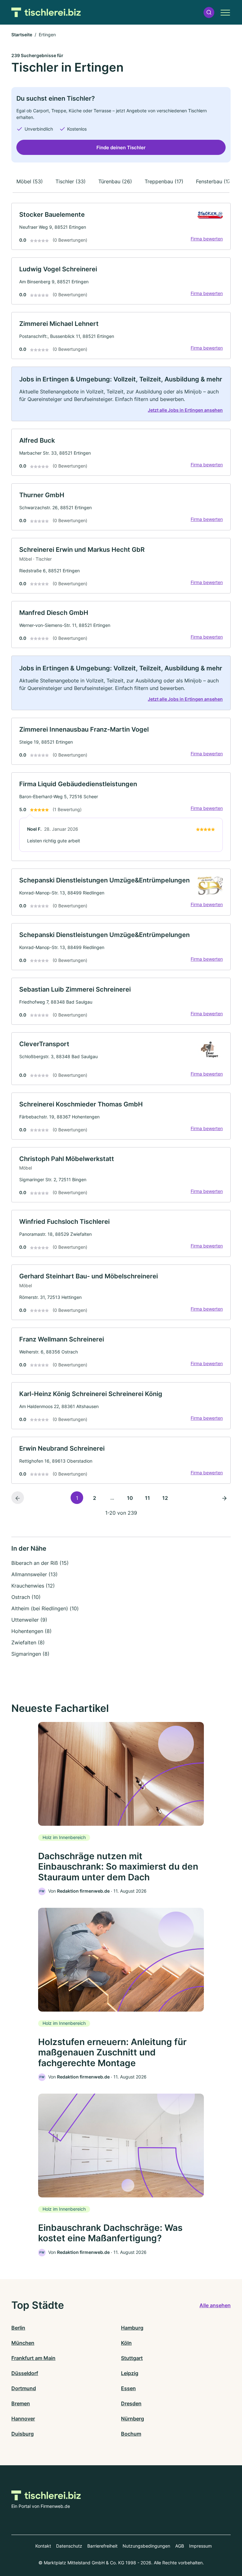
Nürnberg (133, 2419)
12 (165, 1498)
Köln (126, 2343)
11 (147, 1498)
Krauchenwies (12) (33, 1586)
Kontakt (43, 2546)
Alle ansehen (215, 2305)
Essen (128, 2388)
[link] (121, 226)
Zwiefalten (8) (28, 1642)
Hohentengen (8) (32, 1631)
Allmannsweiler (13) (35, 1574)
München (23, 2343)
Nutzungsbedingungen (146, 2546)
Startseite (22, 35)
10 (130, 1498)
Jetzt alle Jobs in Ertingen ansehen (185, 410)
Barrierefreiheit (102, 2546)
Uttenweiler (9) (29, 1620)
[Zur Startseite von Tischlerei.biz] (46, 12)
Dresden (131, 2403)
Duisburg (23, 2434)
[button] (209, 12)
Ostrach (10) (26, 1597)
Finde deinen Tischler (121, 147)
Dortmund (24, 2388)
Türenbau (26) (115, 181)
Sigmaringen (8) (30, 1654)
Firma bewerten (207, 239)
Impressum (200, 2546)
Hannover (23, 2419)
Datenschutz (69, 2546)
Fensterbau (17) (214, 181)
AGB (180, 2546)
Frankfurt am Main (33, 2358)
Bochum (131, 2434)
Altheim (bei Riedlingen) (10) (45, 1608)
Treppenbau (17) (164, 181)
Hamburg (132, 2328)
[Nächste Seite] (224, 1498)
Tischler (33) (71, 181)
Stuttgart (132, 2358)
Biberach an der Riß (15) (40, 1563)
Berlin (18, 2328)
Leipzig (130, 2373)
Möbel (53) (30, 181)
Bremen (21, 2403)
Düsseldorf (25, 2373)
